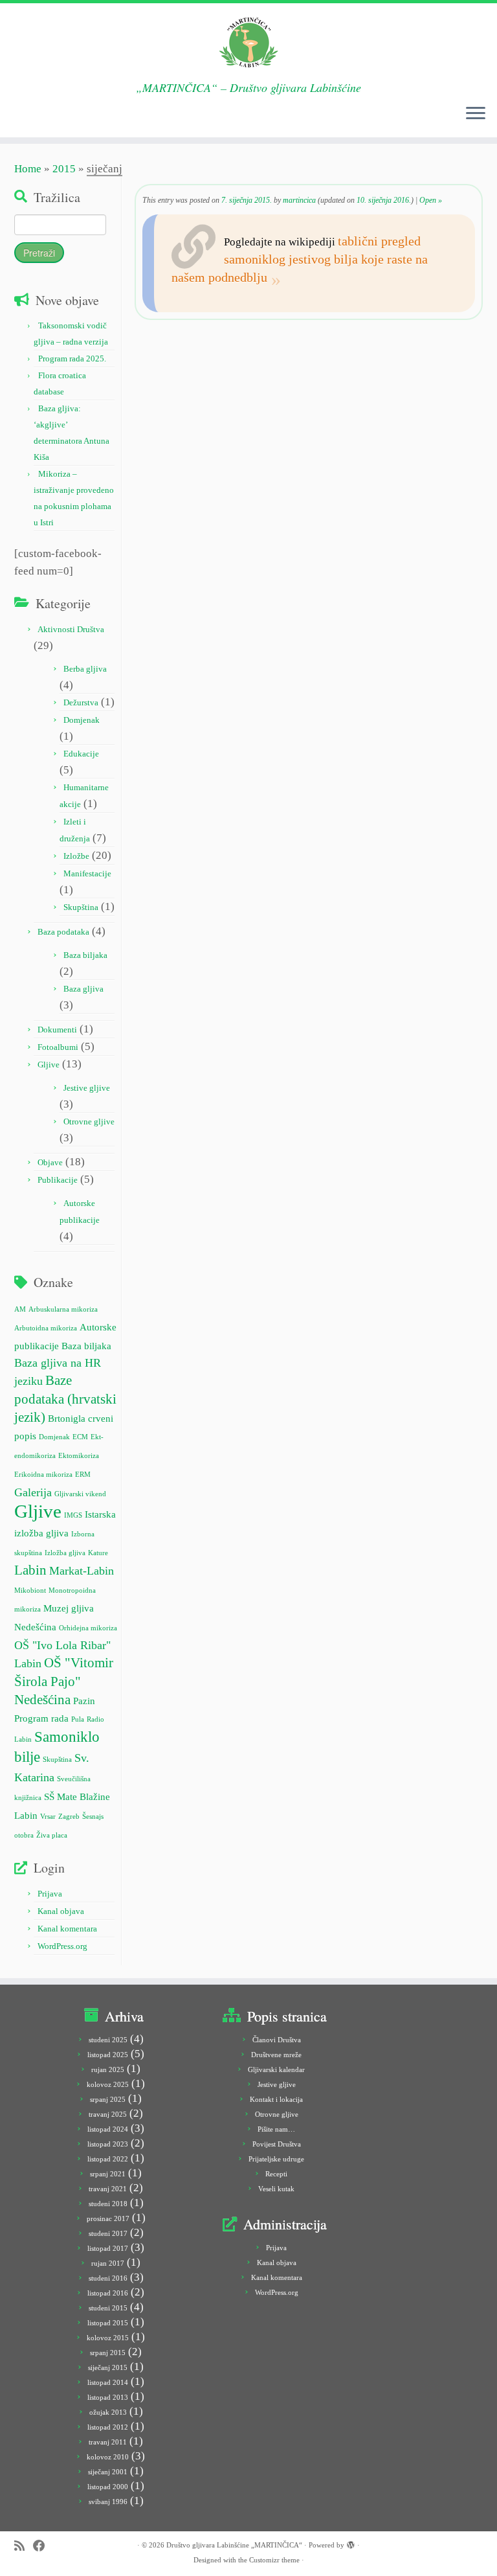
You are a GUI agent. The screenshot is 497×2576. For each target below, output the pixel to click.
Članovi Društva (277, 2040)
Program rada (41, 1718)
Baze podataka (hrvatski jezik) (65, 1398)
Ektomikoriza (79, 1456)
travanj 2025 (108, 2114)
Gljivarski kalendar (276, 2069)
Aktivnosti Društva (71, 629)
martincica (299, 200)
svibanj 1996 (108, 2502)
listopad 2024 (108, 2129)
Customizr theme (274, 2560)
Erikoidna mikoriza (43, 1475)
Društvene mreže (276, 2055)
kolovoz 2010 (108, 2457)
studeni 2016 (108, 2278)
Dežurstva (81, 702)
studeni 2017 (108, 2233)
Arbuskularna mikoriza (63, 1309)
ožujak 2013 (108, 2412)
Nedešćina (35, 1627)
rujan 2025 (108, 2069)
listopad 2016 (108, 2293)
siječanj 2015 (108, 2367)
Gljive (49, 1065)
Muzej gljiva (69, 1608)
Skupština (81, 907)
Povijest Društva (277, 2144)
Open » (431, 200)
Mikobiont (30, 1590)
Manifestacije (87, 873)
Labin (30, 1570)
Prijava (50, 1894)
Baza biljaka (85, 955)
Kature (98, 1553)
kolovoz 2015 (108, 2338)
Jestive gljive (87, 1088)
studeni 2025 (108, 2040)
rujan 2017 (108, 2263)
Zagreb (69, 1817)
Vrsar (48, 1817)
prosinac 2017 (108, 2218)
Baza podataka (63, 932)
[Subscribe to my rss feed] (24, 2546)
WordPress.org (62, 1946)
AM (20, 1309)
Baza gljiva (83, 989)
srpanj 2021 (108, 2174)
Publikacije (58, 1180)
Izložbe (76, 856)
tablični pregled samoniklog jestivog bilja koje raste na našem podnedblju (300, 259)
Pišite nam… (276, 2129)
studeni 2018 (108, 2204)
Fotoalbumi (58, 1047)
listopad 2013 (108, 2397)
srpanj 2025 (108, 2099)
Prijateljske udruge (276, 2159)
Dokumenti (57, 1030)
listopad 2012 (108, 2427)
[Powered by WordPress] (351, 2543)
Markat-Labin (82, 1571)
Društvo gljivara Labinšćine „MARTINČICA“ (234, 2545)
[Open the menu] (476, 114)
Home (28, 169)
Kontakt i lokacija (276, 2099)
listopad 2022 (108, 2159)
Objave (50, 1162)
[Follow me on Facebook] (43, 2546)
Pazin (84, 1701)
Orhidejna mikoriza (88, 1628)
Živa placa (52, 1835)
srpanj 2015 (108, 2353)
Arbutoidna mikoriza (46, 1328)
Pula (78, 1719)
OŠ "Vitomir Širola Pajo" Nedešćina (64, 1681)
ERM (83, 1475)
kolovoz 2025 (108, 2084)
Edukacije (81, 754)
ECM (80, 1437)
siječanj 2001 (108, 2472)
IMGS (73, 1515)
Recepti (276, 2174)
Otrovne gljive (89, 1122)
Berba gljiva (85, 669)
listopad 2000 (108, 2487)
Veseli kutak (276, 2189)
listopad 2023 (108, 2144)
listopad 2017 (108, 2248)
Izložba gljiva (65, 1553)
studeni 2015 (108, 2308)
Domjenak (82, 720)
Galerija (33, 1492)
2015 (64, 169)
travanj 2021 (108, 2189)
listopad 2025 (108, 2055)
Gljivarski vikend (80, 1494)
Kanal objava (61, 1911)
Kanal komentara (67, 1929)
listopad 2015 (108, 2323)
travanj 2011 (108, 2442)
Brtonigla (67, 1418)
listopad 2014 (108, 2382)
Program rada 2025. (72, 359)
